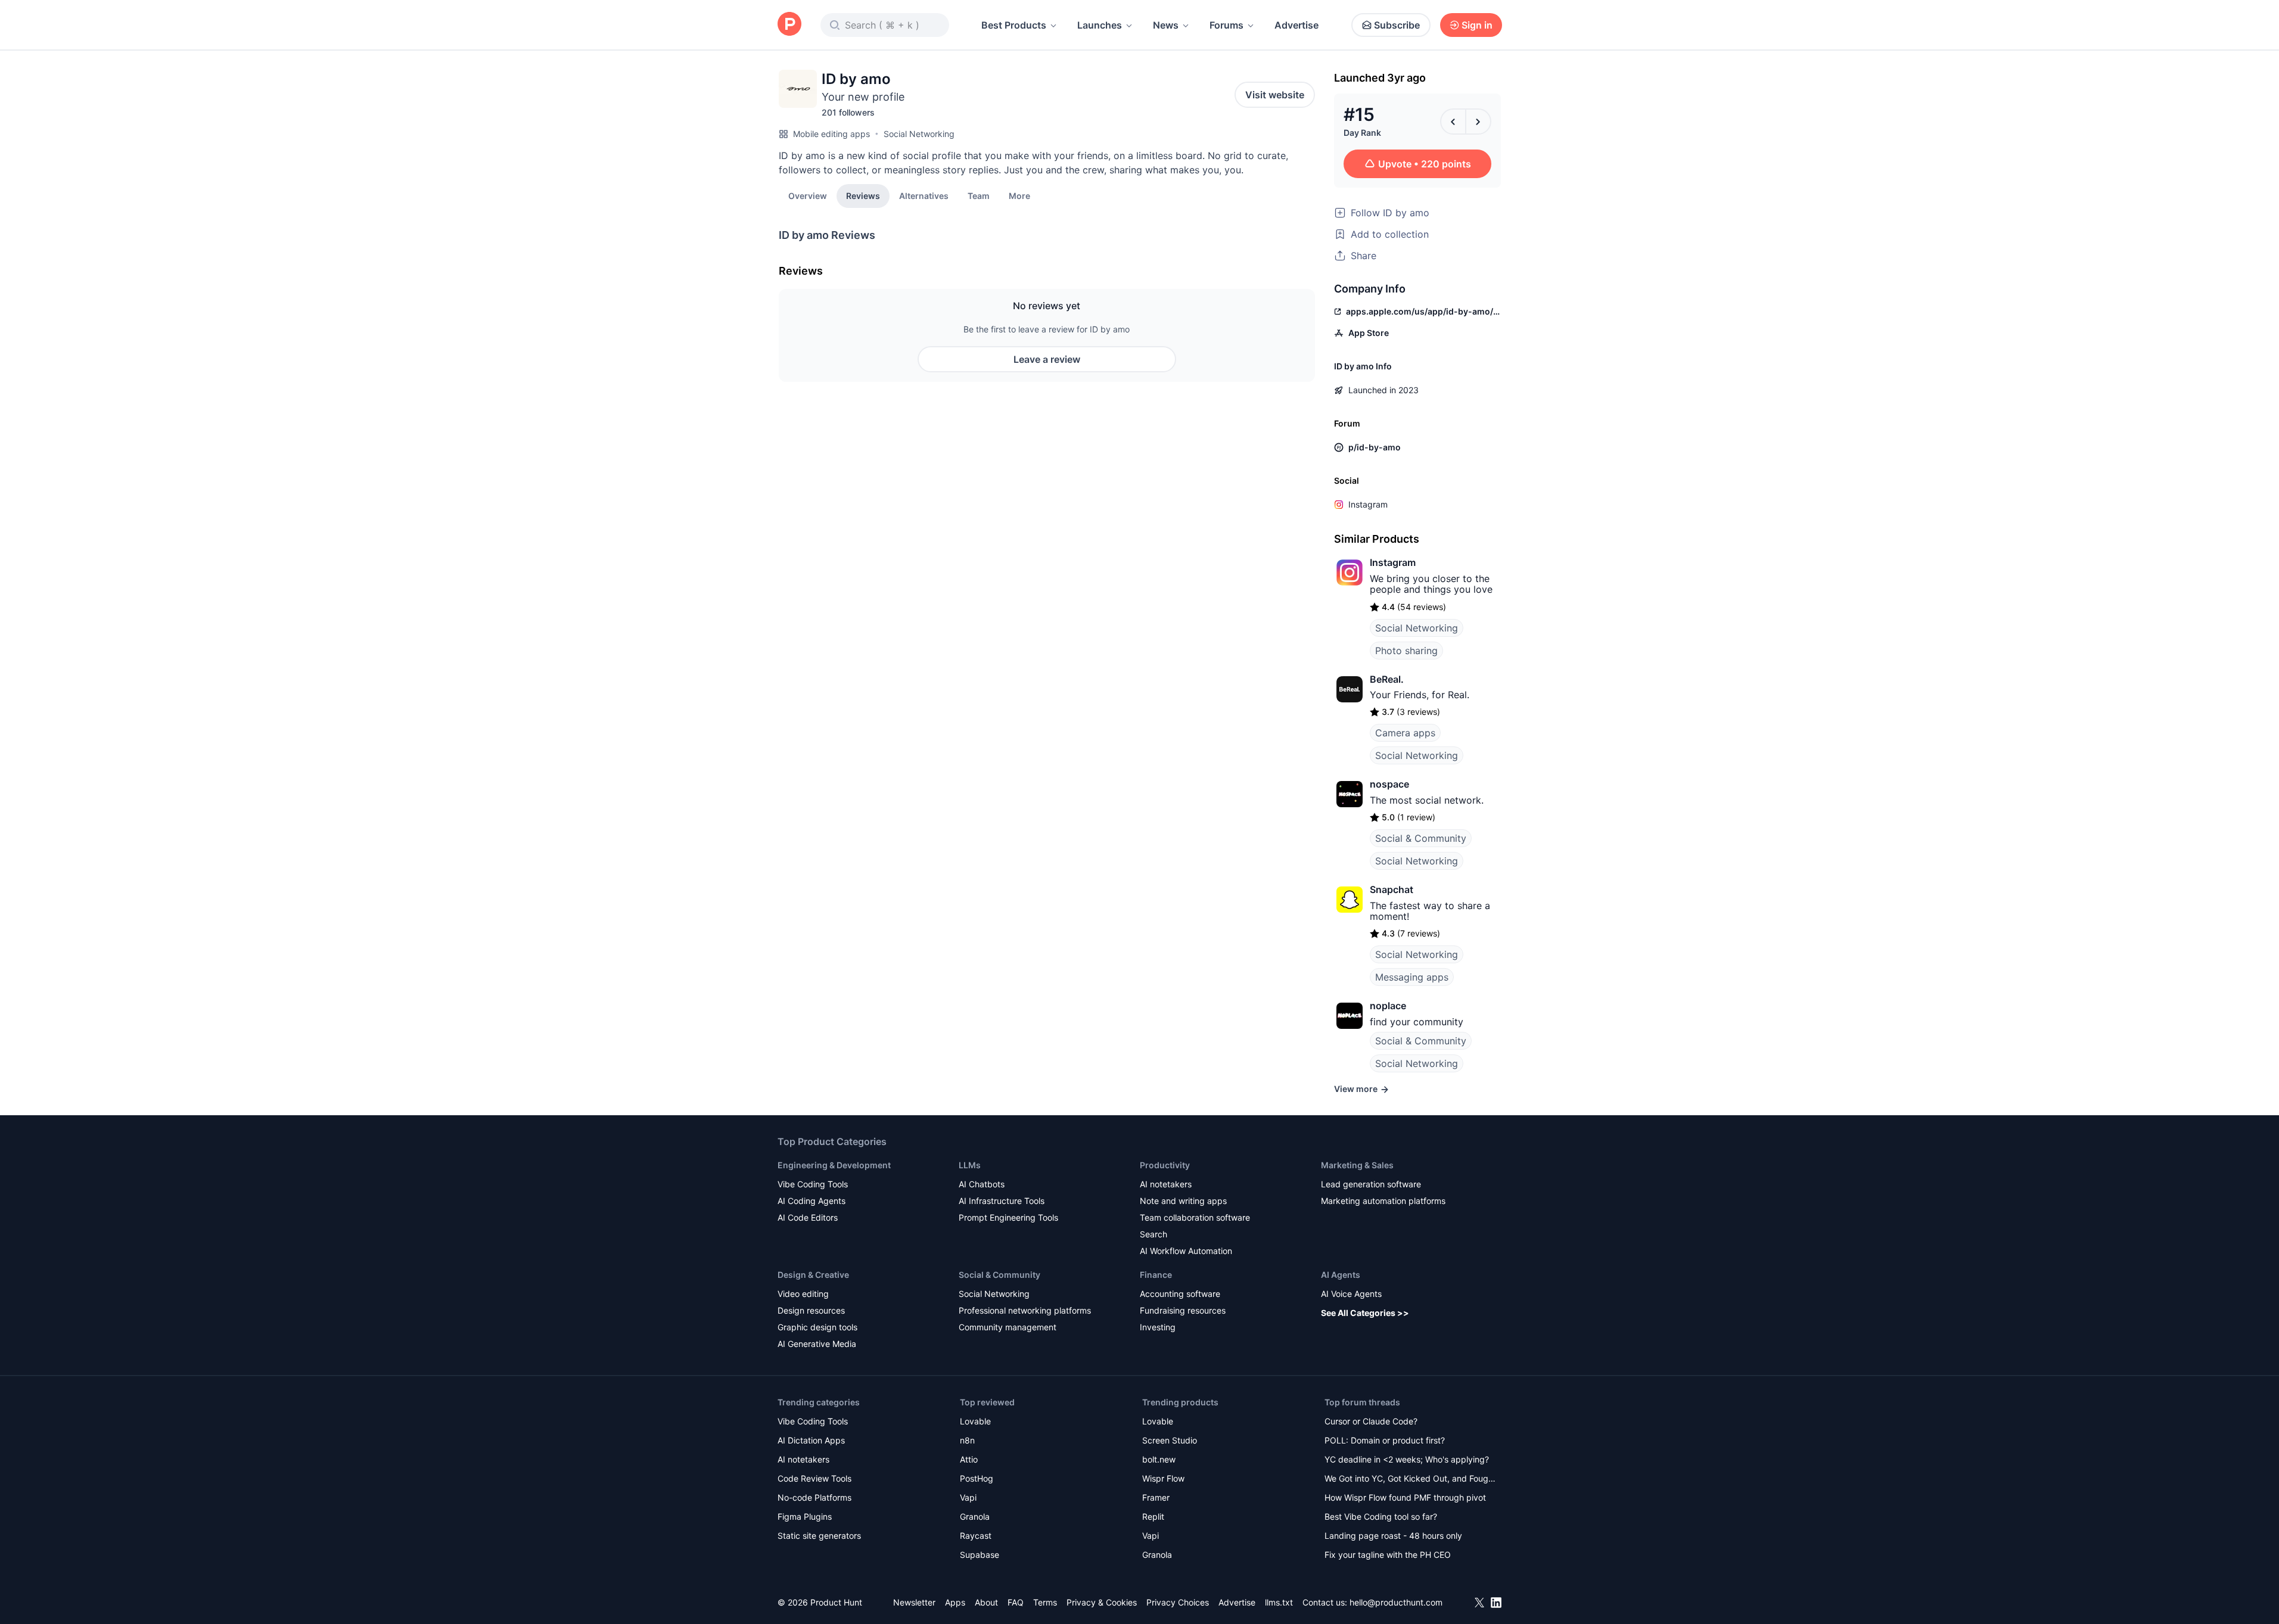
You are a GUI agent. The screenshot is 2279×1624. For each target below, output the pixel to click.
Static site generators (819, 1536)
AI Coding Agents (812, 1201)
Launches (1100, 25)
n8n (967, 1440)
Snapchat (1392, 889)
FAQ (1016, 1602)
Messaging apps (1412, 977)
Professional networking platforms (1025, 1310)
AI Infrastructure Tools (1002, 1201)
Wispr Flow (1163, 1478)
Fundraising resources (1183, 1310)
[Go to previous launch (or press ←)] (1453, 122)
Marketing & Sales (1357, 1165)
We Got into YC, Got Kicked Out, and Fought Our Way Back (1410, 1480)
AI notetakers (1166, 1184)
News (1166, 25)
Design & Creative (813, 1275)
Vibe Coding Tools (813, 1184)
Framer (1156, 1497)
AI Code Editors (808, 1217)
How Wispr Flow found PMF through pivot (1405, 1497)
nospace (1389, 784)
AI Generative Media (817, 1344)
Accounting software (1180, 1294)
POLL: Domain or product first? (1385, 1440)
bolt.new (1159, 1459)
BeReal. (1387, 679)
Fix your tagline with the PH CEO (1388, 1555)
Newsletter (914, 1602)
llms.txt (1279, 1602)
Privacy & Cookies (1102, 1602)
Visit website (1275, 95)
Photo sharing (1406, 651)
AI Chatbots (982, 1184)
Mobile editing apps (831, 134)
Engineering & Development (834, 1165)
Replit (1153, 1516)
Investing (1158, 1327)
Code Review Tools (814, 1478)
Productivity (1165, 1165)
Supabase (980, 1555)
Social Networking (919, 134)
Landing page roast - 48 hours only (1393, 1536)
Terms (1045, 1602)
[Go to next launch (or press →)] (1478, 122)
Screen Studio (1170, 1440)
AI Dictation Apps (811, 1440)
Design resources (811, 1310)
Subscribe (1397, 25)
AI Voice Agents (1351, 1294)
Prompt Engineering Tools (1008, 1217)
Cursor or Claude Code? (1371, 1421)
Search (1154, 1234)
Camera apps (1405, 733)
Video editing (803, 1294)
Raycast (976, 1536)
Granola (975, 1516)
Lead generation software (1371, 1184)
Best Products (1014, 25)
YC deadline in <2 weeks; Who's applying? (1407, 1459)
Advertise (1296, 25)
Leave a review (1047, 359)
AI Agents (1341, 1275)
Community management (1008, 1327)
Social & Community (1421, 838)
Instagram (1368, 504)
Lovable (975, 1421)
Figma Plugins (805, 1516)
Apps (955, 1602)
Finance (1156, 1275)
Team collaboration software (1195, 1217)
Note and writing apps (1183, 1201)
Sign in (1477, 25)
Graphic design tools (817, 1327)
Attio (969, 1459)
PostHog (977, 1478)
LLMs (970, 1165)
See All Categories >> (1365, 1313)
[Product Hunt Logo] (789, 25)
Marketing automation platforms (1383, 1201)
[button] (1019, 195)
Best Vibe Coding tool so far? (1381, 1516)
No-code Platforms (814, 1497)
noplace (1388, 1006)
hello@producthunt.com (1396, 1602)
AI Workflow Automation (1186, 1251)
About (986, 1602)
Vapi (968, 1497)
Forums (1226, 25)
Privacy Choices (1178, 1602)
